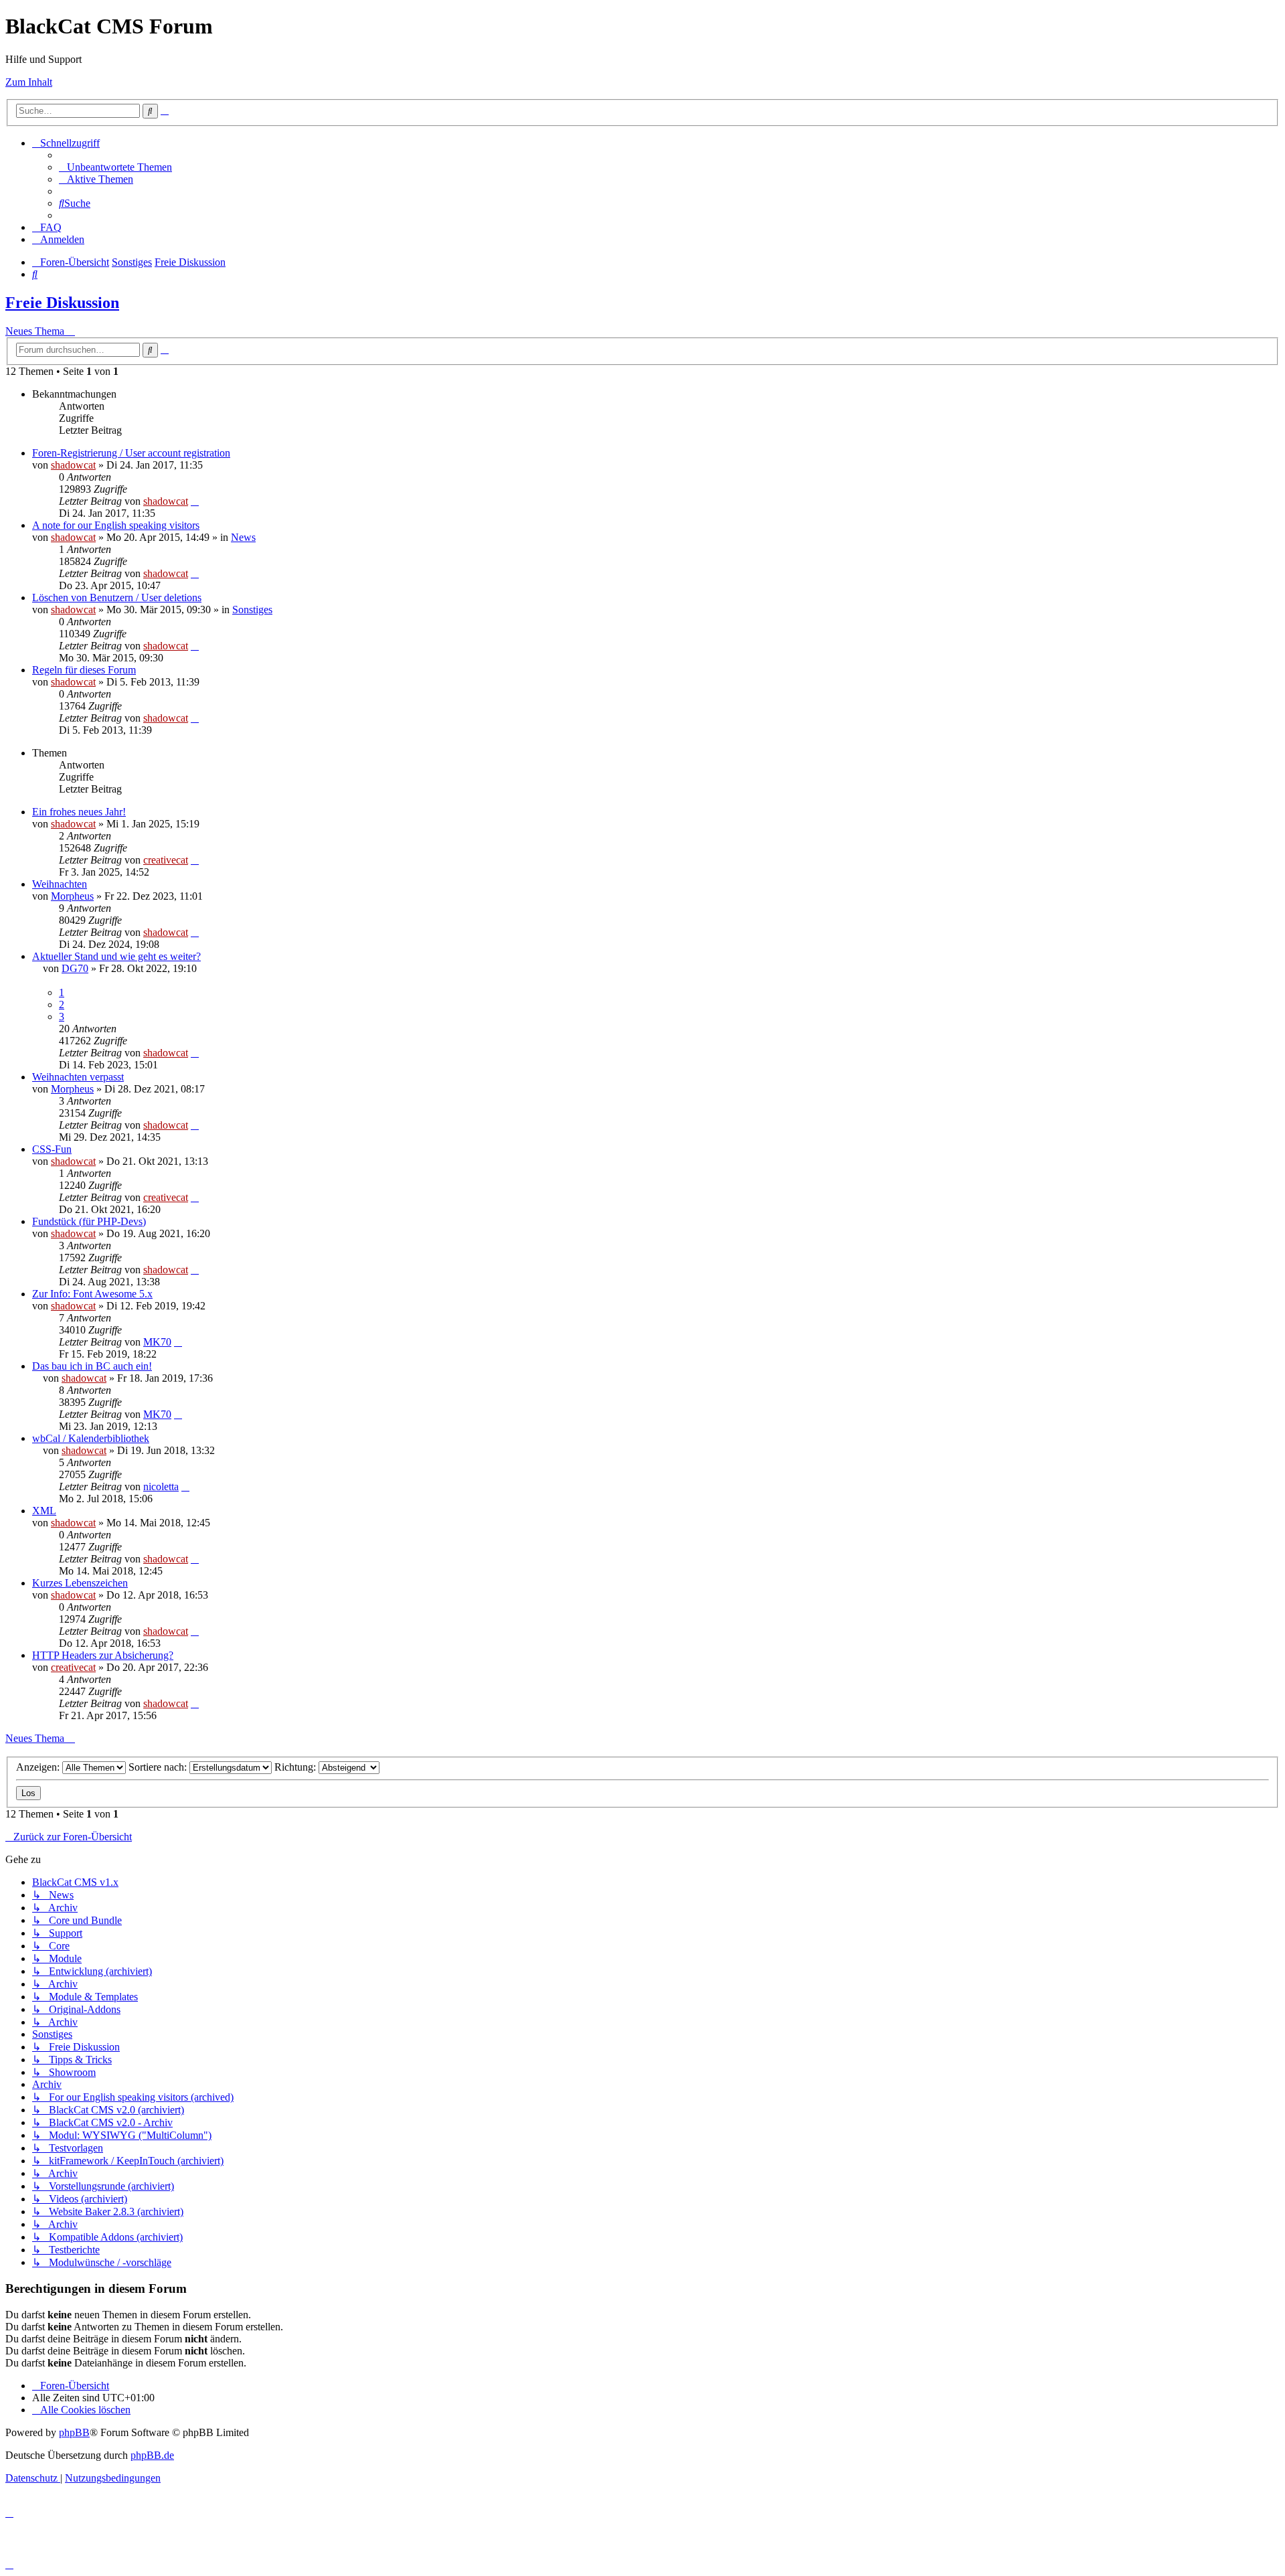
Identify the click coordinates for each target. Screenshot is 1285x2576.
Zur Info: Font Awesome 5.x (92, 1294)
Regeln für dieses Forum (84, 670)
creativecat (166, 860)
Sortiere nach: (159, 1767)
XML (44, 1511)
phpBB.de (152, 2455)
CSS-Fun (52, 1149)
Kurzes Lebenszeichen (80, 1583)
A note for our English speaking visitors (116, 525)
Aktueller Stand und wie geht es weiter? (116, 956)
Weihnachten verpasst (78, 1077)
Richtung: (296, 1767)
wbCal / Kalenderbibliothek (91, 1438)
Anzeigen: (39, 1767)
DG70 (75, 968)
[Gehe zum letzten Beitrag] (195, 501)
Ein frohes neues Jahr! (79, 812)
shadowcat (73, 465)
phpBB (74, 2432)
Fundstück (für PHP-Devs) (89, 1221)
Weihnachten (60, 884)
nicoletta (161, 1486)
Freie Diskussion (62, 303)
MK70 (157, 1342)
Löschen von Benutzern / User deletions (117, 597)
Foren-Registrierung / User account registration (131, 453)
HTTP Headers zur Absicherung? (103, 1655)
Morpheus (72, 896)
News (243, 537)
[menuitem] (115, 167)
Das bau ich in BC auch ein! (92, 1366)
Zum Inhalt (29, 82)
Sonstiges (252, 610)
